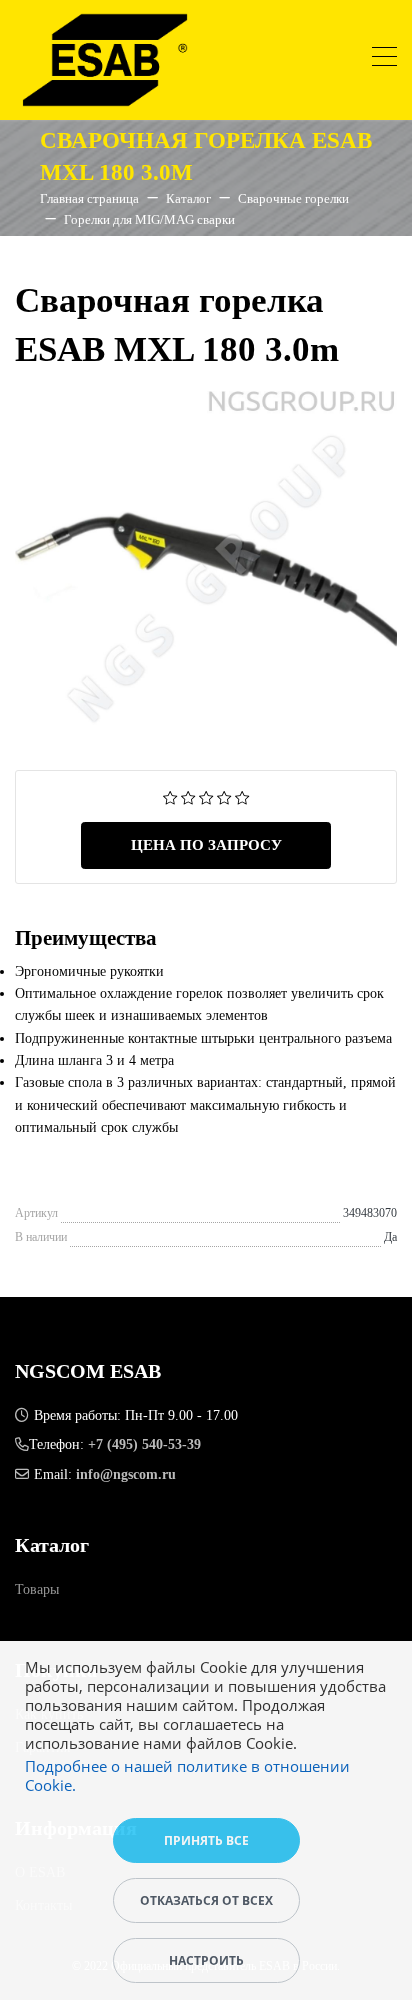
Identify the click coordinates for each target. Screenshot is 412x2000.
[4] (224, 796)
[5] (242, 796)
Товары (37, 1589)
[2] (188, 796)
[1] (170, 796)
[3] (206, 796)
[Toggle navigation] (384, 59)
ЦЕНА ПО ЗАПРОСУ (206, 845)
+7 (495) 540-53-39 (144, 1444)
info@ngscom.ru (126, 1474)
